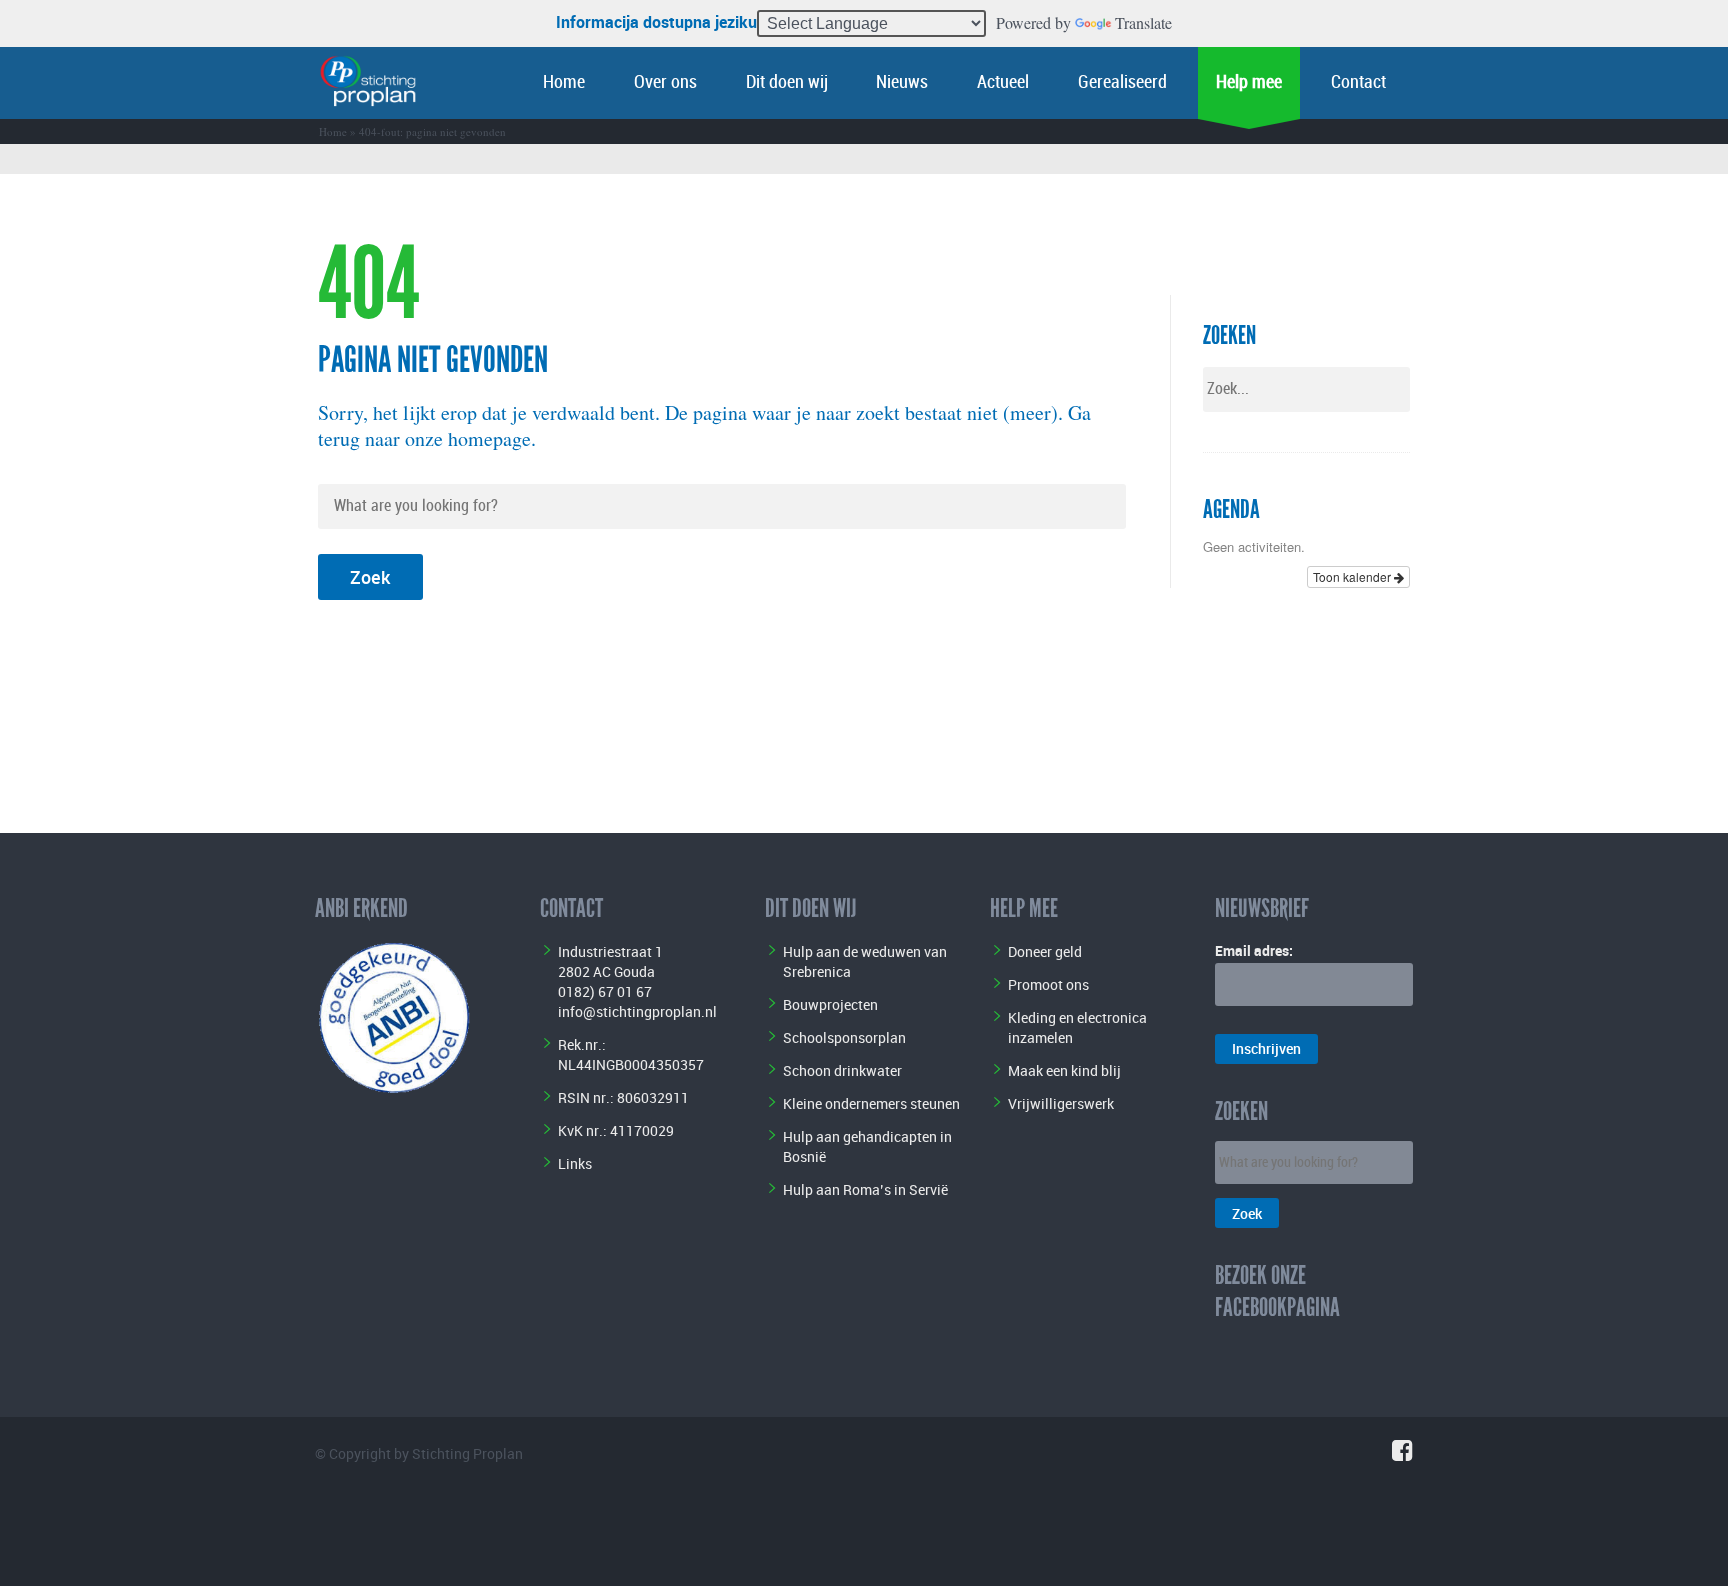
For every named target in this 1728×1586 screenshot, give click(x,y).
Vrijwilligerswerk (1061, 1103)
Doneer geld (1045, 951)
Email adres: (1254, 950)
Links (575, 1163)
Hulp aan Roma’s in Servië (865, 1189)
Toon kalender (1353, 576)
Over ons (665, 82)
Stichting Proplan (467, 1453)
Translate (1143, 22)
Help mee (1249, 82)
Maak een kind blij (1064, 1070)
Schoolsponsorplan (844, 1037)
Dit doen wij (787, 82)
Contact (1358, 82)
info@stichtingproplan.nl (637, 1011)
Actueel (1003, 82)
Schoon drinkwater (842, 1070)
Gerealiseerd (1122, 82)
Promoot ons (1048, 984)
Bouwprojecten (830, 1004)
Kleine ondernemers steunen (871, 1103)
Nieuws (902, 82)
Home (564, 82)
